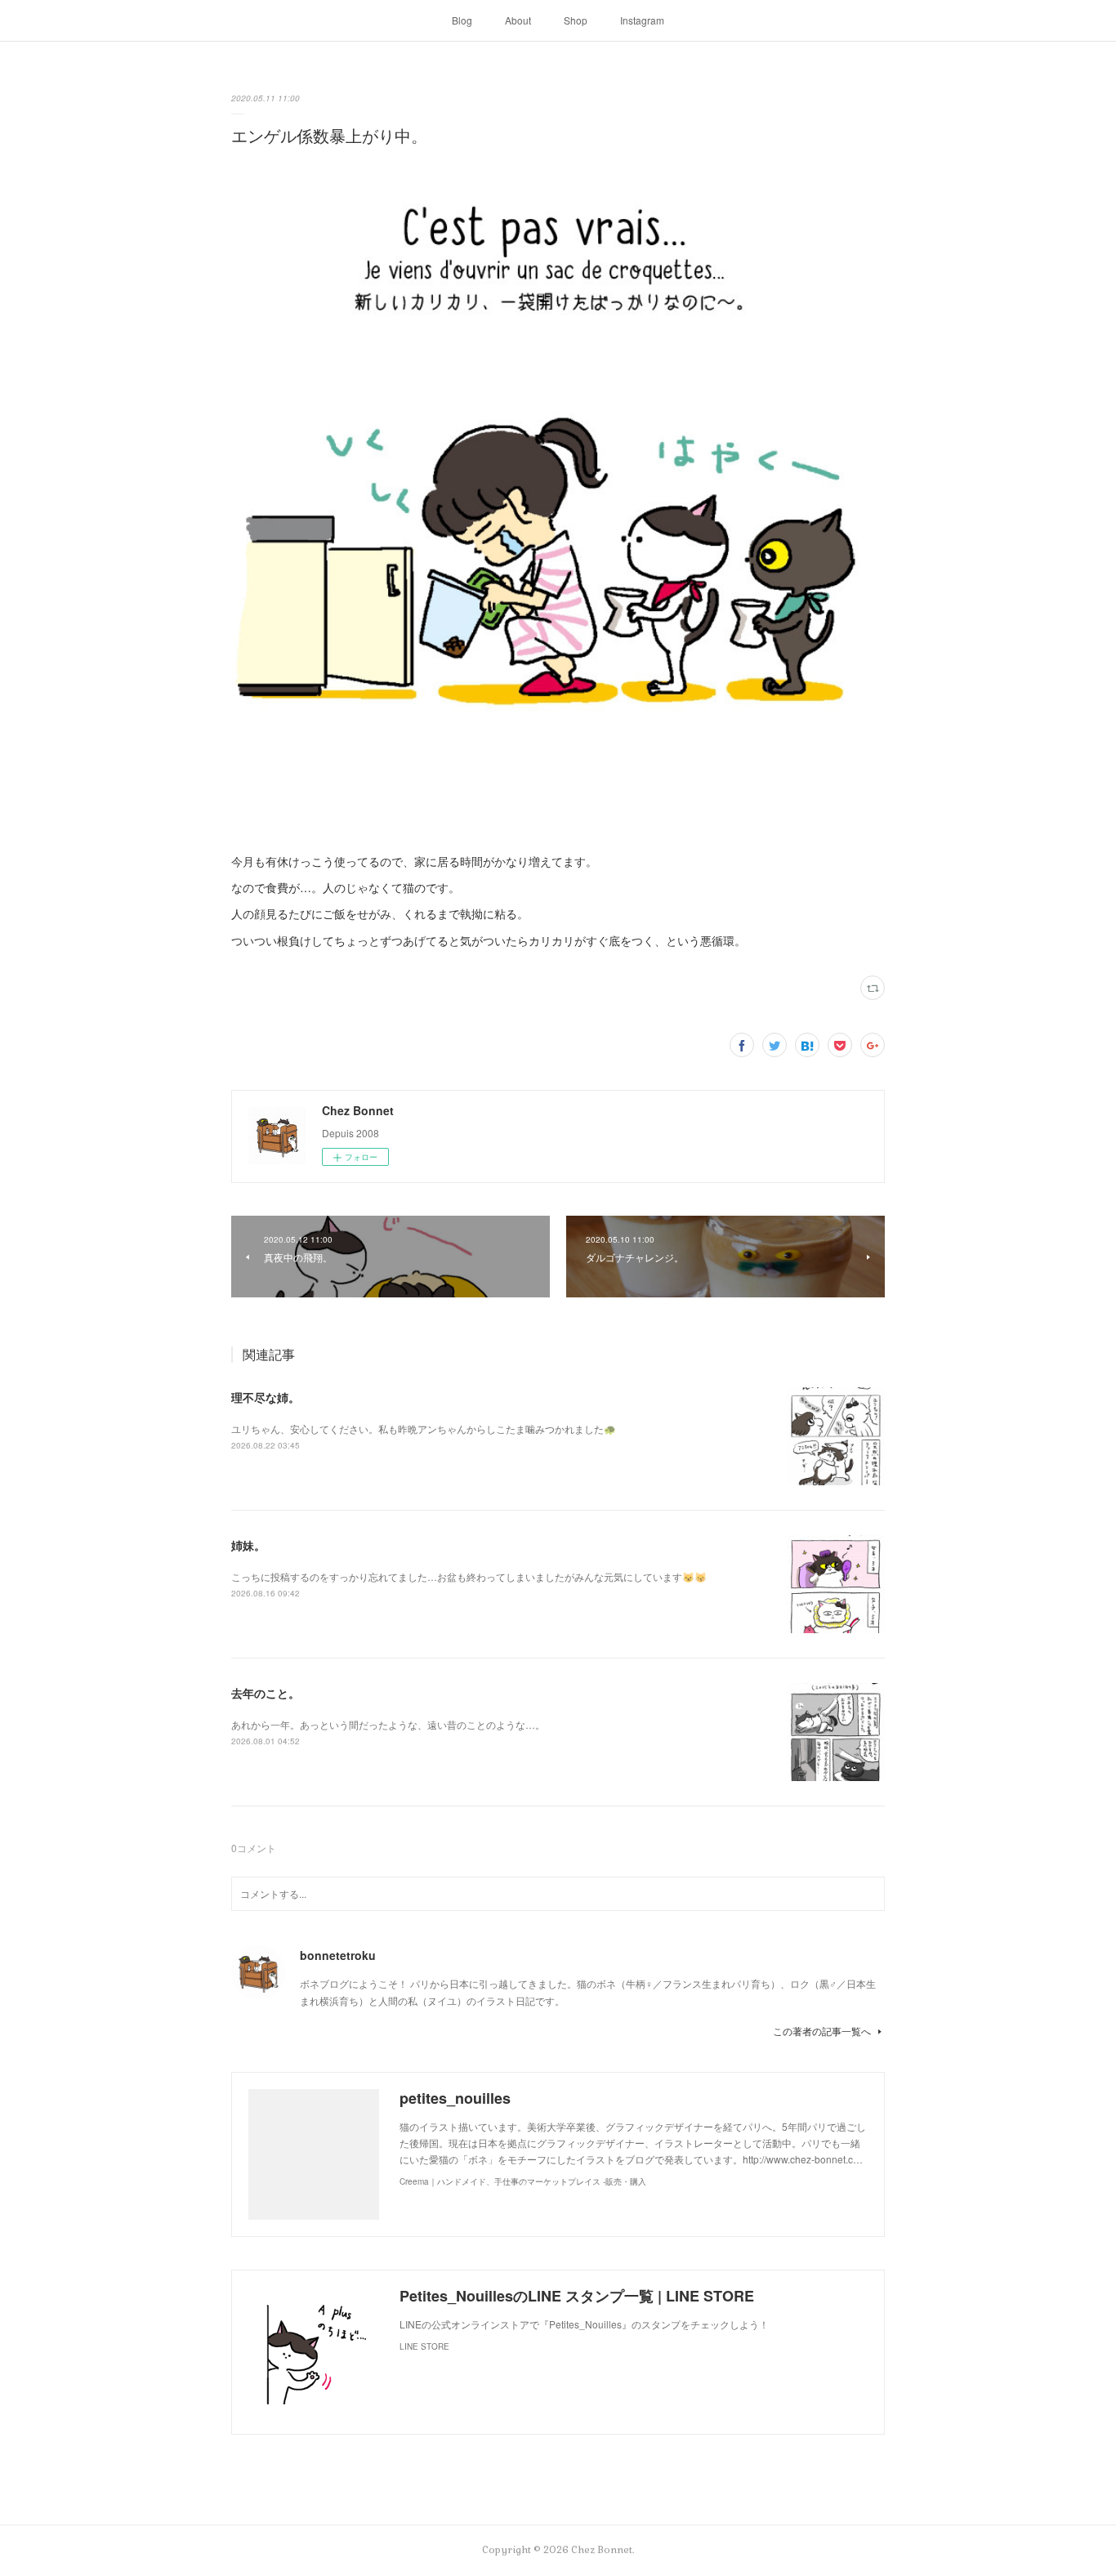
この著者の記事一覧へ (822, 2031)
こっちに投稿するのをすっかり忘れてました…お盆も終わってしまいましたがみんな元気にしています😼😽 (469, 1576)
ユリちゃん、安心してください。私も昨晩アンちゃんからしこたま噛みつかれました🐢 (424, 1429)
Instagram (642, 20)
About (518, 20)
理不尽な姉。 (266, 1397)
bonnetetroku (338, 1955)
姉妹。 (248, 1545)
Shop (576, 20)
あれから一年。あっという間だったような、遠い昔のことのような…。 (388, 1724)
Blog (462, 20)
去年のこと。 (266, 1693)
